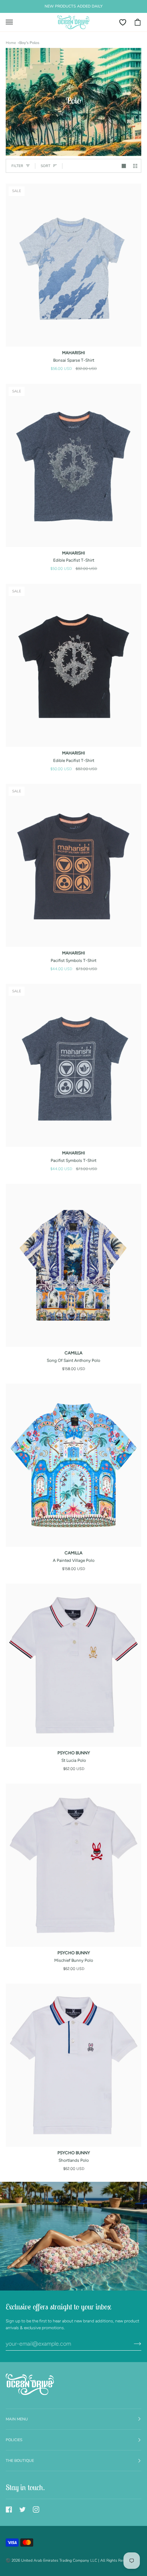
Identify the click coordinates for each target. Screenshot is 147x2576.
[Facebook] (9, 2509)
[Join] (132, 2344)
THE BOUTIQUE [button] (20, 2461)
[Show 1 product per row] (124, 166)
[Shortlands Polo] (73, 2065)
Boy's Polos (29, 43)
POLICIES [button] (14, 2440)
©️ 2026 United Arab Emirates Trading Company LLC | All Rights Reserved (70, 2560)
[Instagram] (36, 2509)
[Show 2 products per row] (135, 166)
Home (11, 43)
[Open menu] (13, 22)
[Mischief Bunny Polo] (73, 1865)
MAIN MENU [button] (17, 2419)
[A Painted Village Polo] (73, 1465)
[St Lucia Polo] (73, 1665)
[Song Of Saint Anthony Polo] (73, 1265)
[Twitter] (22, 2509)
